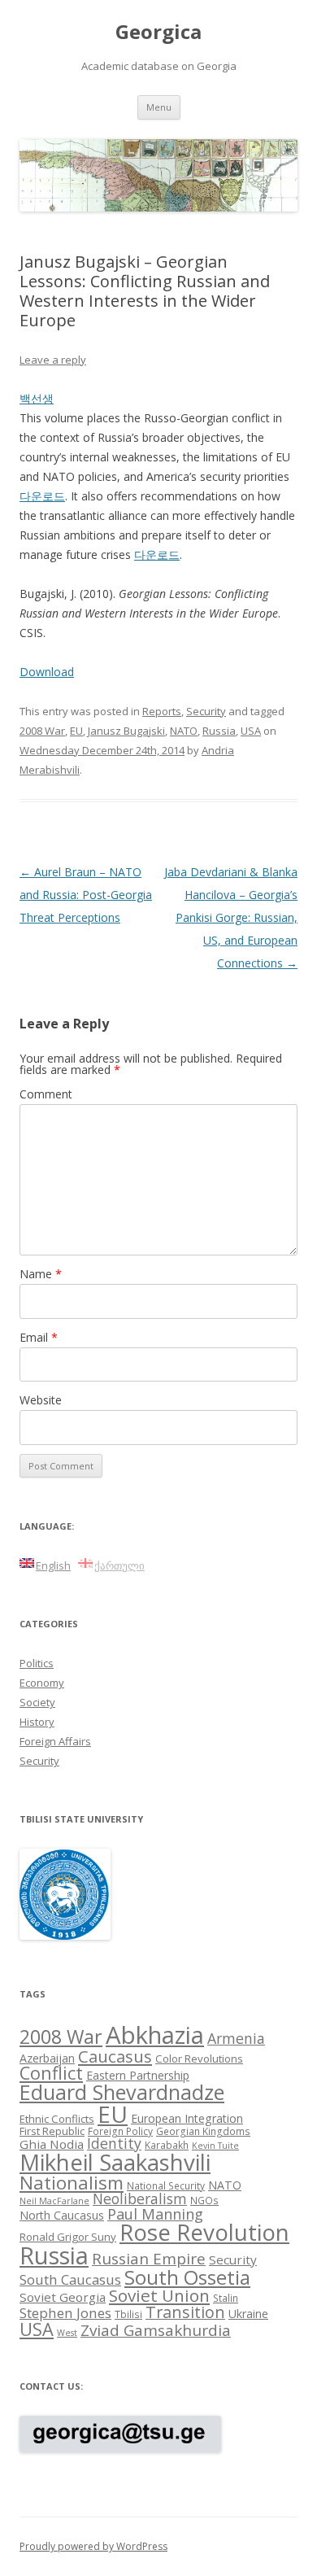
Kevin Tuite (215, 2146)
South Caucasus (70, 2279)
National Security (166, 2185)
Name (41, 1274)
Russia (219, 731)
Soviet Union (159, 2295)
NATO (184, 731)
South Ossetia (187, 2277)
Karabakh (167, 2145)
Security (206, 711)
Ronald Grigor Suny (68, 2237)
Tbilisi (128, 2314)
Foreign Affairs (55, 1741)
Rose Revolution (204, 2232)
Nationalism (72, 2183)
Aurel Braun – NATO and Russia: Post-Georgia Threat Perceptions (86, 895)
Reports (162, 711)
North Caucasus (62, 2215)
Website (41, 1400)
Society (37, 1702)
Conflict (51, 2073)
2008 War (42, 731)
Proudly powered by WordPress (93, 2546)
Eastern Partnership (138, 2075)
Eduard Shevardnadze (122, 2092)
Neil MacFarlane (54, 2201)
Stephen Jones (65, 2313)
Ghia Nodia (52, 2144)
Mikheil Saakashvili (115, 2162)
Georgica (158, 32)
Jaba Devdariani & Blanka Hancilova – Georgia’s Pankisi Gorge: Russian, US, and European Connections (231, 917)
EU (76, 731)
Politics (37, 1663)
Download (47, 672)
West (67, 2333)
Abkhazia (155, 2035)
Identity (114, 2143)
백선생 (37, 398)
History (37, 1722)
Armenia (236, 2038)
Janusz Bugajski (126, 731)
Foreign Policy (120, 2131)
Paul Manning (155, 2214)
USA (251, 731)
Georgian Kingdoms (203, 2131)
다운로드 (42, 496)
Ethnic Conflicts (57, 2119)
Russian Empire (149, 2259)
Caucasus (115, 2056)
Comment (46, 1094)
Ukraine (248, 2314)
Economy (42, 1683)
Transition (185, 2312)
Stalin (226, 2298)
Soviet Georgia (63, 2297)
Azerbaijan (47, 2058)
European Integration (187, 2118)
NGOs (204, 2200)
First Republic (52, 2131)
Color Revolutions (199, 2059)
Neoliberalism (140, 2198)
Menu (159, 107)
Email (39, 1337)
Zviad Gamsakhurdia (156, 2330)
